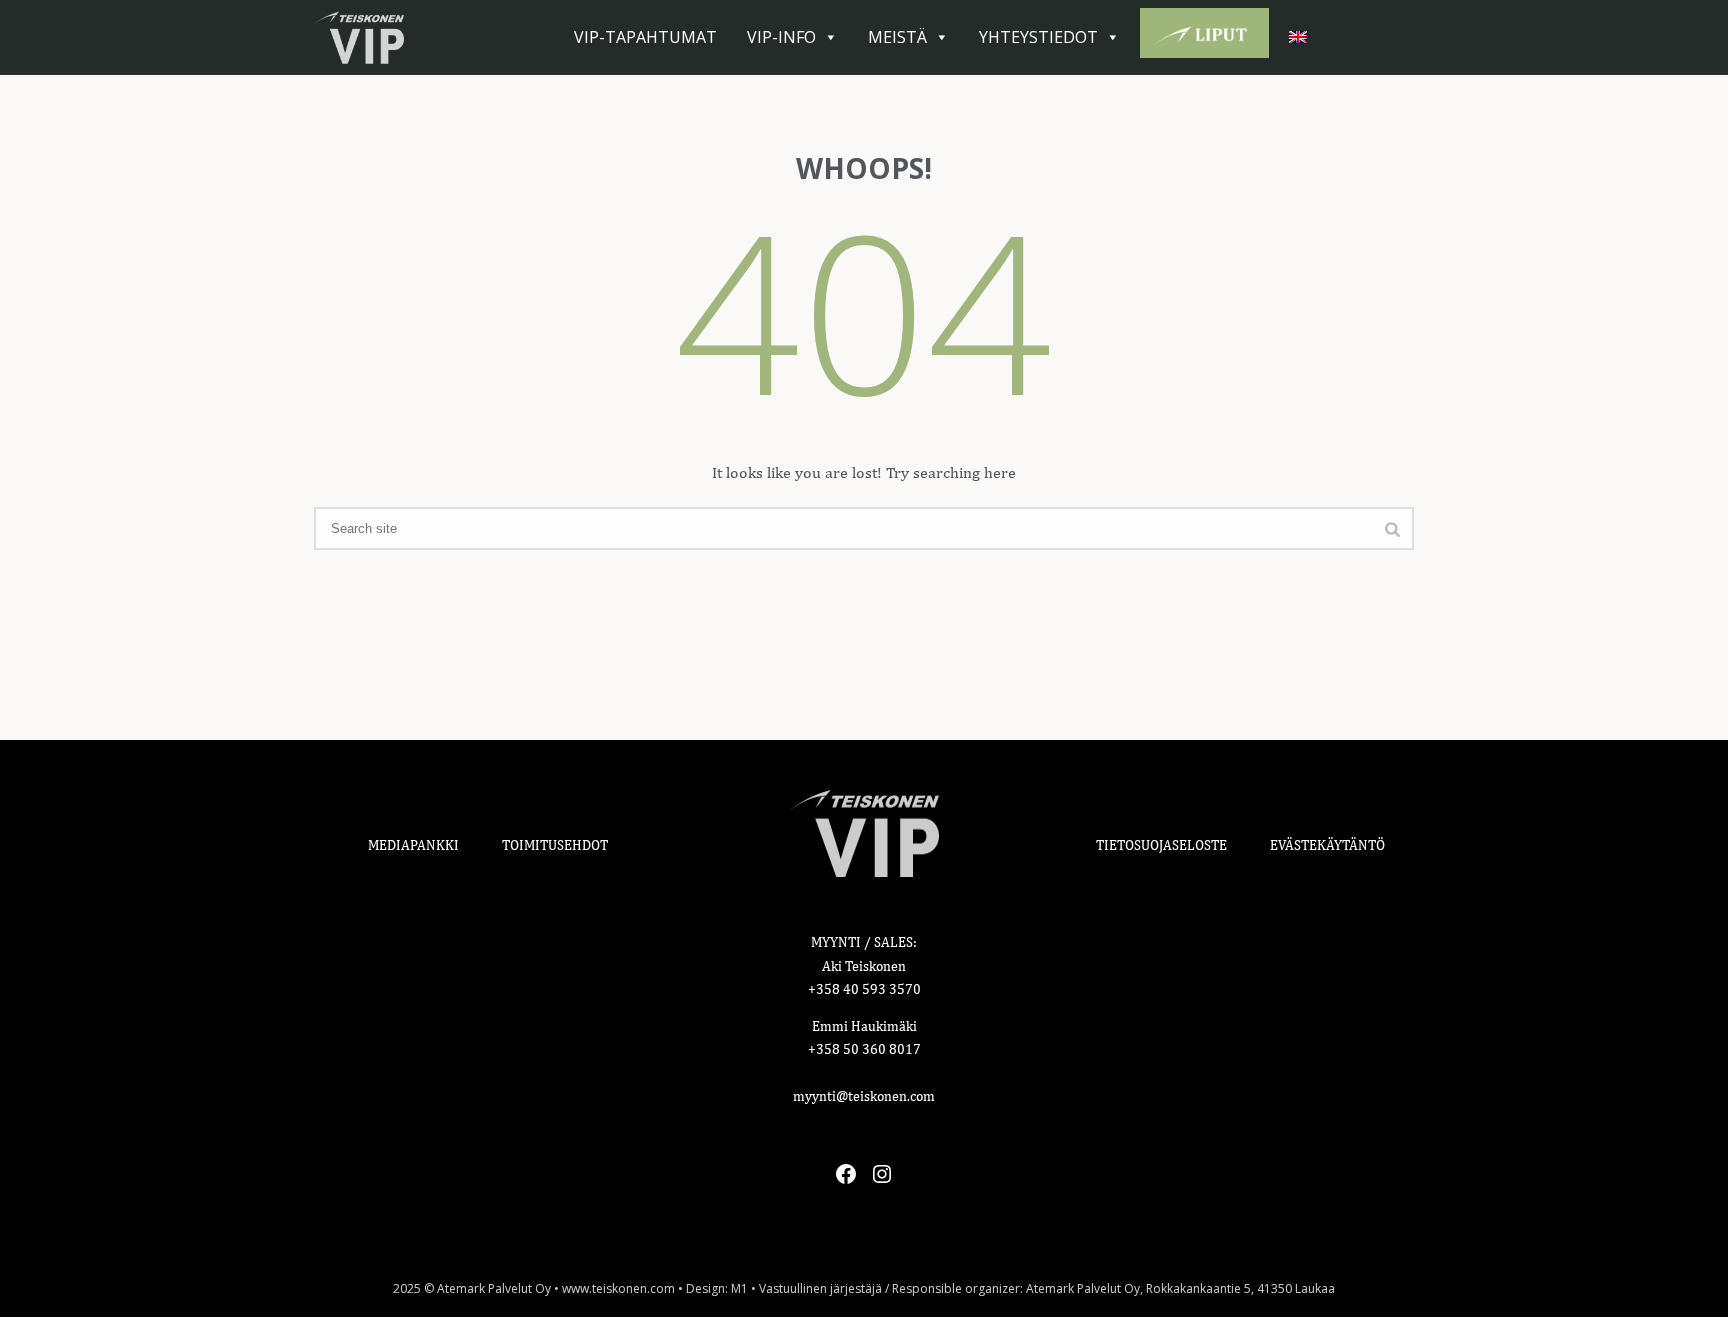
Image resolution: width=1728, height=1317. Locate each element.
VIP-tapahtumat (645, 37)
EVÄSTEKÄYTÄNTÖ (1327, 845)
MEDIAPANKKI (413, 845)
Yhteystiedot (1038, 37)
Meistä (897, 37)
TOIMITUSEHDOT (555, 845)
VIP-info (781, 37)
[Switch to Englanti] (1302, 37)
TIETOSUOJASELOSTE (1161, 845)
